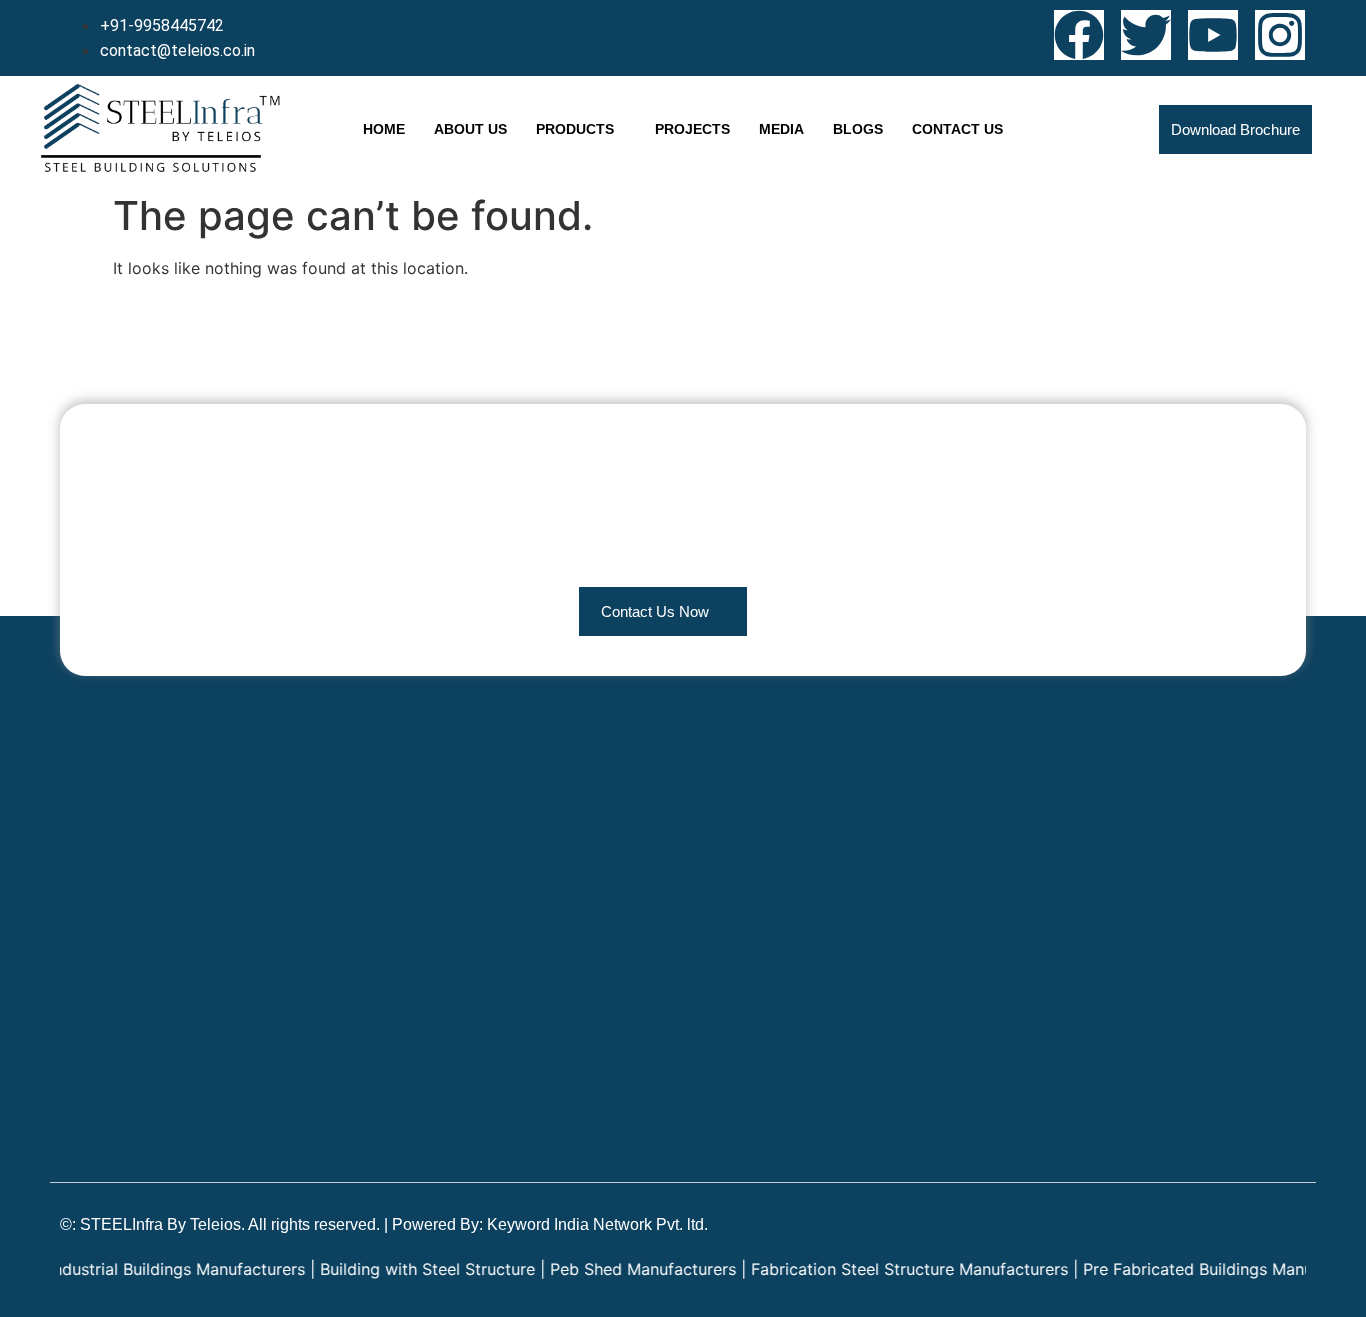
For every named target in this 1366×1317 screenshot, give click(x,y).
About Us (470, 129)
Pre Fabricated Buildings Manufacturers (1207, 1269)
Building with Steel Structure (402, 1269)
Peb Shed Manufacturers (618, 1269)
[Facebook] (1079, 35)
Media (781, 129)
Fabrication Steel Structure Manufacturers (884, 1269)
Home (384, 129)
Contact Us (957, 129)
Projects (692, 129)
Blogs (858, 129)
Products (575, 129)
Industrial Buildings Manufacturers (152, 1269)
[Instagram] (1280, 35)
